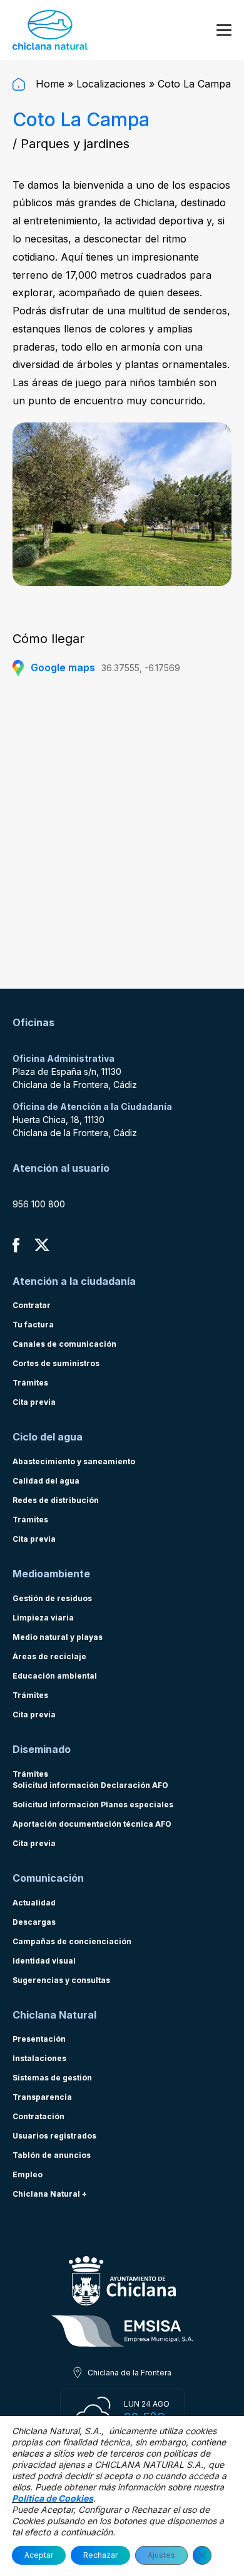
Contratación (38, 2116)
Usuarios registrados (54, 2136)
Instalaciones (39, 2058)
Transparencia (42, 2097)
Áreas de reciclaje (49, 1656)
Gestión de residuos (52, 1598)
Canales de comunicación (64, 1344)
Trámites (30, 1383)
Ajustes (161, 2555)
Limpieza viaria (43, 1618)
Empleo (28, 2174)
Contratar (32, 1305)
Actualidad (34, 1903)
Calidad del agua (46, 1481)
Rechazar (100, 2555)
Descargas (34, 1922)
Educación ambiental (55, 1676)
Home (48, 84)
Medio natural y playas (58, 1637)
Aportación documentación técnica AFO (92, 1824)
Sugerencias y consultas (61, 1980)
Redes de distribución (56, 1500)
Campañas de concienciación (72, 1941)
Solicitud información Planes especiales (93, 1805)
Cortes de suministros (56, 1363)
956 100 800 (39, 1204)
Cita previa (34, 1402)
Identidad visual (44, 1961)
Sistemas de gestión (52, 2078)
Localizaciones (111, 84)
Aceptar (39, 2555)
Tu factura (33, 1325)
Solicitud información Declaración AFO (90, 1785)
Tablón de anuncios (52, 2155)
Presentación (39, 2039)
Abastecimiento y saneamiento (74, 1461)
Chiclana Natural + (50, 2194)
